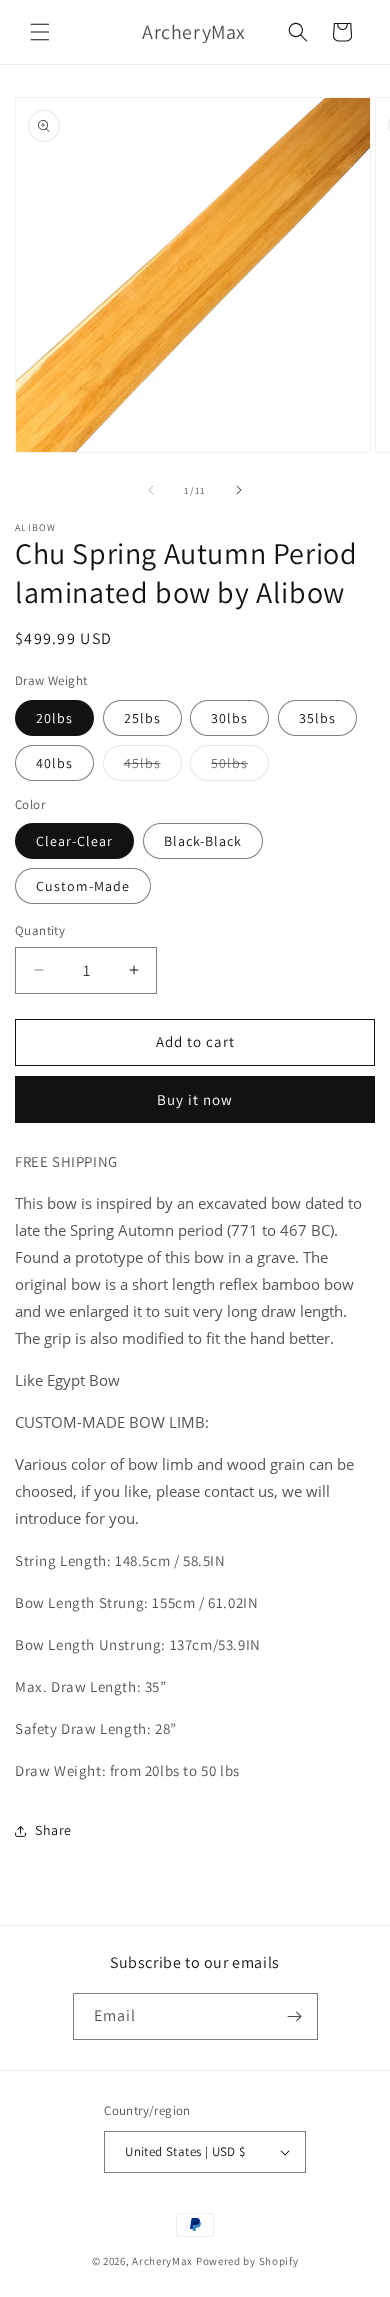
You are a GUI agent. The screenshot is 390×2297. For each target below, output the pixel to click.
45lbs (153, 767)
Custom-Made (83, 886)
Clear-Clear (74, 841)
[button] (40, 32)
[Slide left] (151, 490)
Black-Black (203, 841)
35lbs (317, 718)
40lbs (54, 763)
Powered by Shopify (247, 2261)
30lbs (229, 718)
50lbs (240, 767)
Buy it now (195, 1099)
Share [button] (53, 1830)
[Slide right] (239, 490)
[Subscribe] (295, 2016)
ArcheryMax (162, 2261)
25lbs (142, 718)
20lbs (54, 718)
